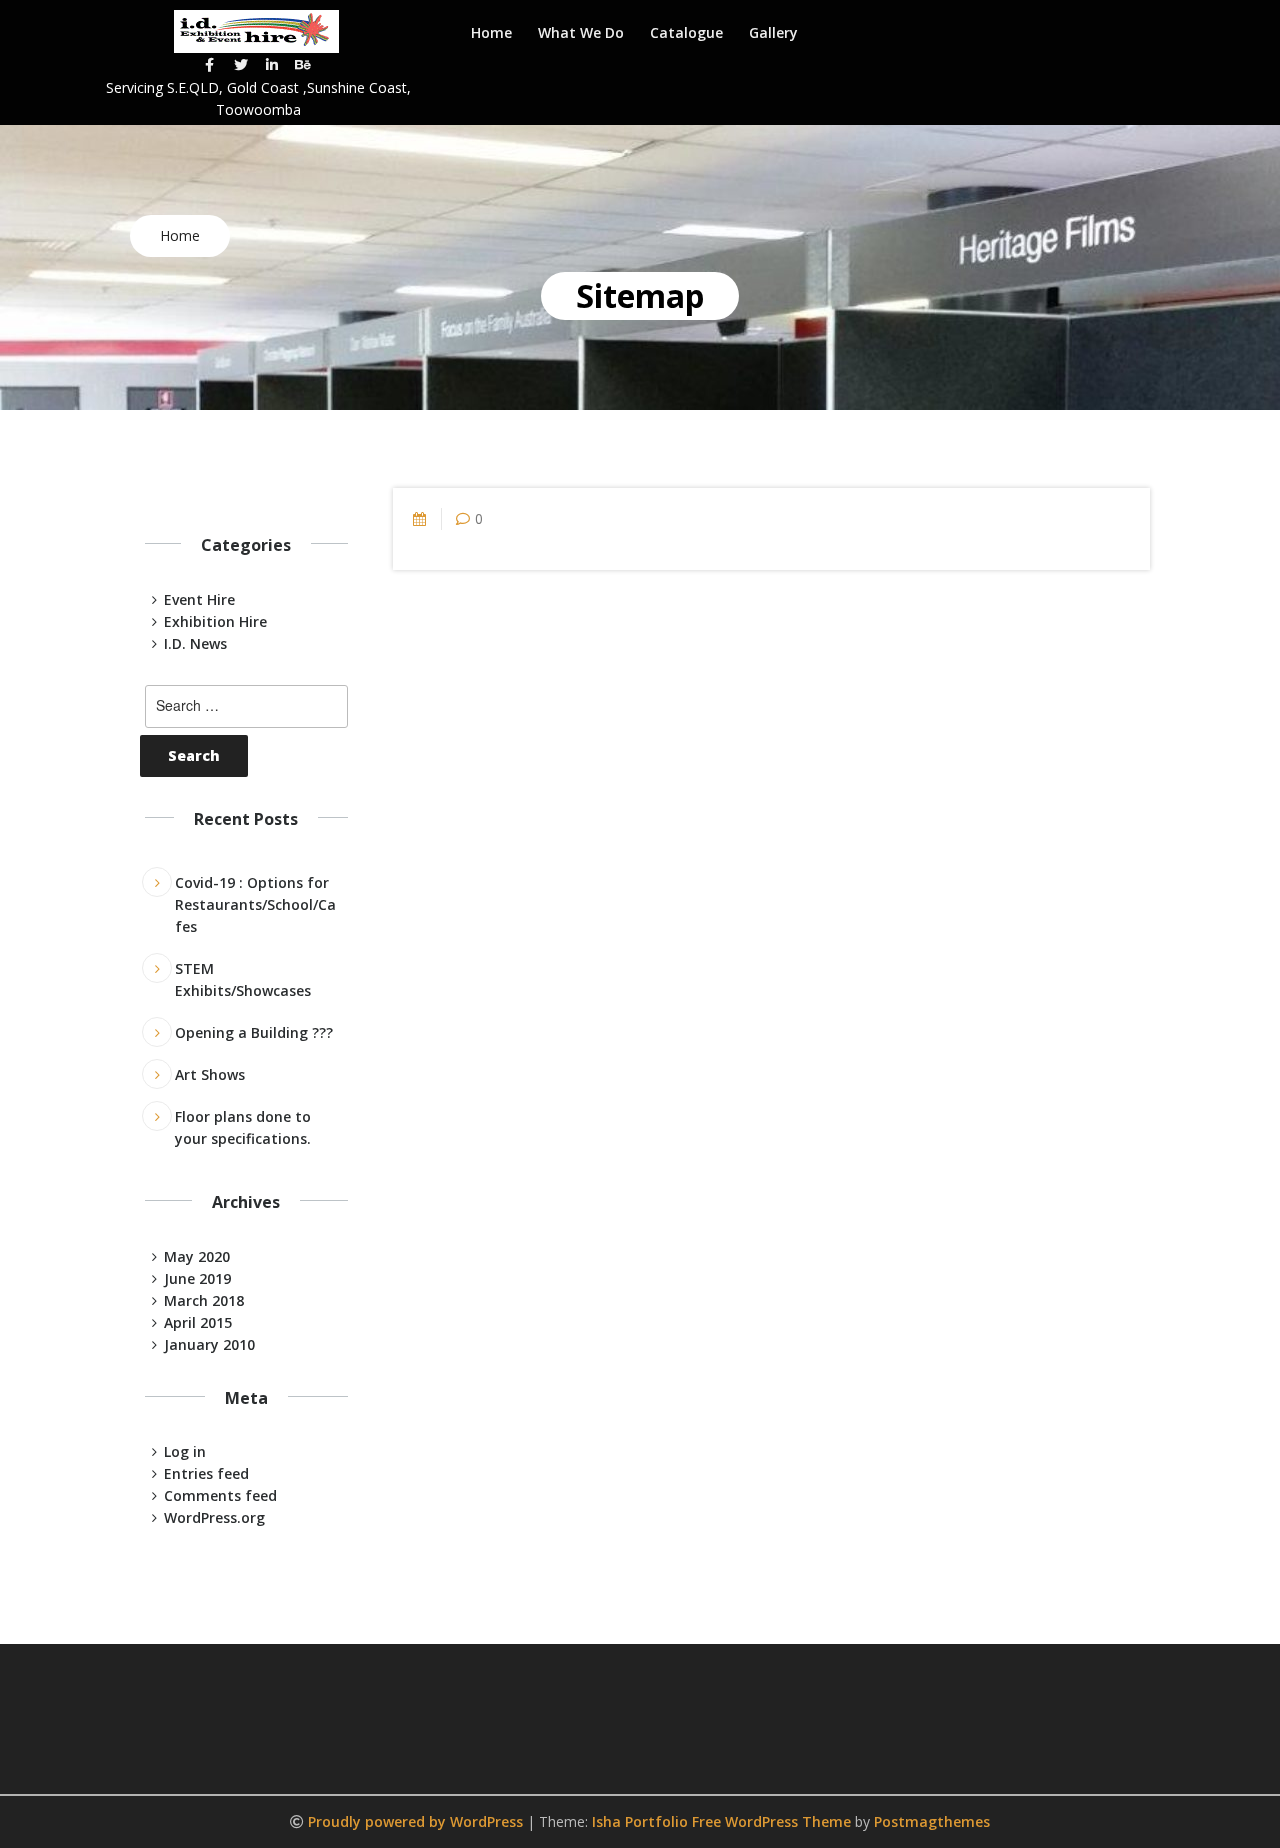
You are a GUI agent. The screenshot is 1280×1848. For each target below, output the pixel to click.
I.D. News (195, 643)
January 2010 (209, 1344)
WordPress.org (214, 1517)
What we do (581, 32)
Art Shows (210, 1074)
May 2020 (197, 1256)
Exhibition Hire (215, 621)
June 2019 (197, 1278)
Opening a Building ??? (254, 1032)
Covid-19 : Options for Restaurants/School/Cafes (255, 904)
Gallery (773, 32)
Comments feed (220, 1495)
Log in (185, 1451)
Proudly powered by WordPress (417, 1821)
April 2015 (198, 1322)
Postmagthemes (932, 1821)
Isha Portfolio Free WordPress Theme (721, 1821)
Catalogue (686, 32)
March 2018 (204, 1300)
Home (491, 32)
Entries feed (206, 1473)
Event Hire (199, 599)
